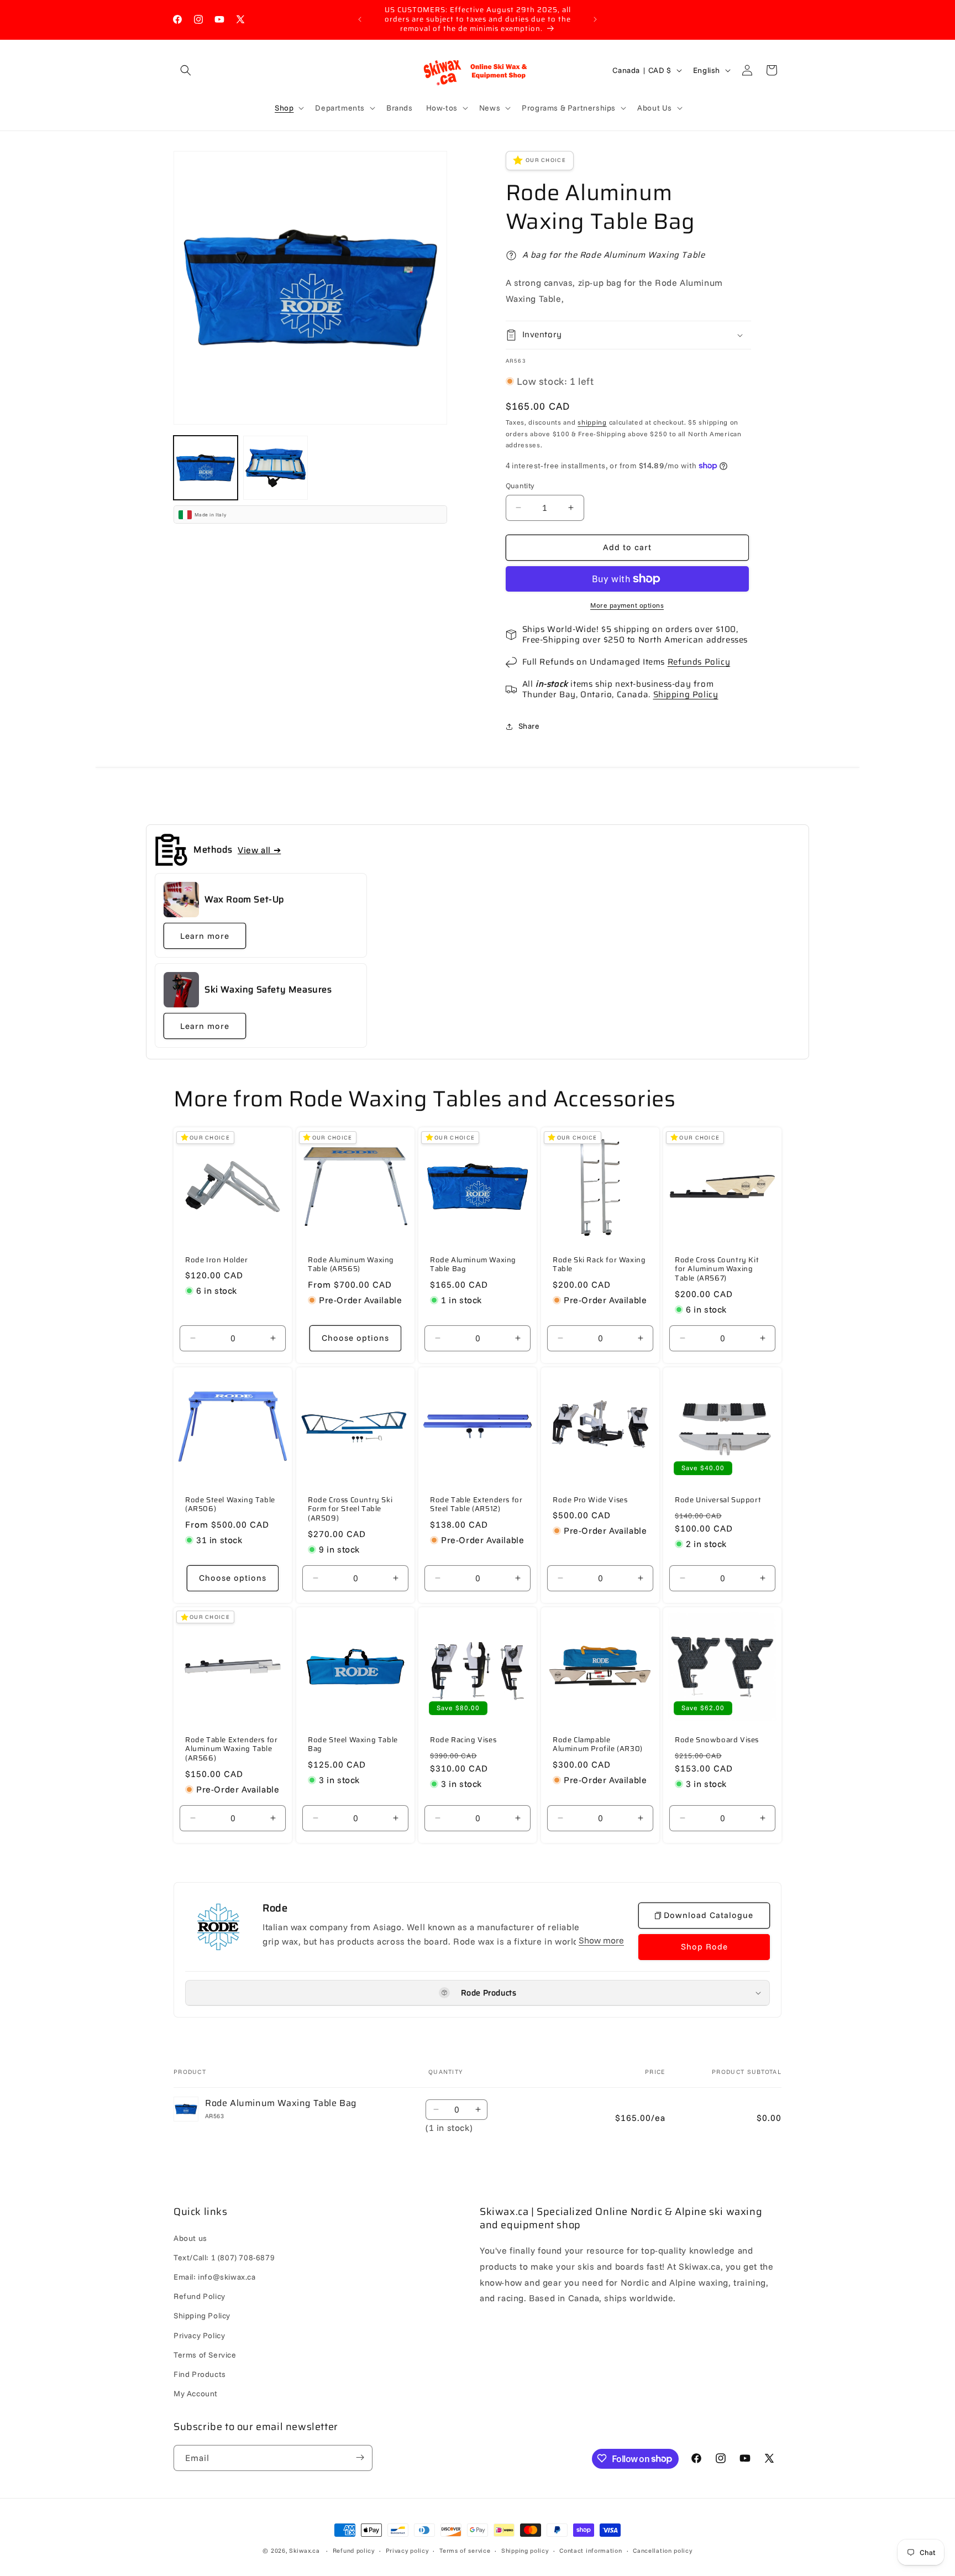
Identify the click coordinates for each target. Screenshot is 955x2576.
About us (190, 2238)
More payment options (627, 605)
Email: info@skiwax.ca (215, 2277)
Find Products (200, 2374)
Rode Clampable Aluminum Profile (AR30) (598, 1744)
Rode (275, 1908)
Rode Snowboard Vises (717, 1740)
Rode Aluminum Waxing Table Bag (473, 1265)
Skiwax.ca (304, 2551)
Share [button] (529, 726)
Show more (601, 1940)
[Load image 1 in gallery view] (206, 468)
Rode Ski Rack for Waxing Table (599, 1265)
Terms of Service (205, 2355)
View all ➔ (259, 850)
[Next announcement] (595, 19)
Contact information (591, 2551)
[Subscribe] (360, 2457)
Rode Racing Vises (463, 1740)
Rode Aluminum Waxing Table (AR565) (351, 1265)
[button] (186, 70)
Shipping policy (525, 2551)
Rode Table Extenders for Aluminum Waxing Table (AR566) (231, 1749)
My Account (196, 2394)
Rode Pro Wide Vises (590, 1500)
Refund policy (354, 2551)
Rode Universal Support (718, 1500)
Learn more (205, 936)
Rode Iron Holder (217, 1260)
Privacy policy (407, 2551)
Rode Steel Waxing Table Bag (353, 1744)
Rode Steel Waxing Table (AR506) (230, 1505)
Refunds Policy (699, 662)
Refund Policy (200, 2296)
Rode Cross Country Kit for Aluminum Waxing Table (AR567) (717, 1270)
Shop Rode (704, 1947)
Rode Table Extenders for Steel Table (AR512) (476, 1505)
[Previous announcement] (360, 19)
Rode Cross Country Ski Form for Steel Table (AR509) (350, 1510)
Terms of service (465, 2551)
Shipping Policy (686, 694)
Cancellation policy (662, 2551)
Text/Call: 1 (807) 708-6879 (224, 2258)
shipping (592, 422)
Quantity (520, 485)
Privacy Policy (199, 2335)
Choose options (355, 1338)
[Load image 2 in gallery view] (275, 468)
